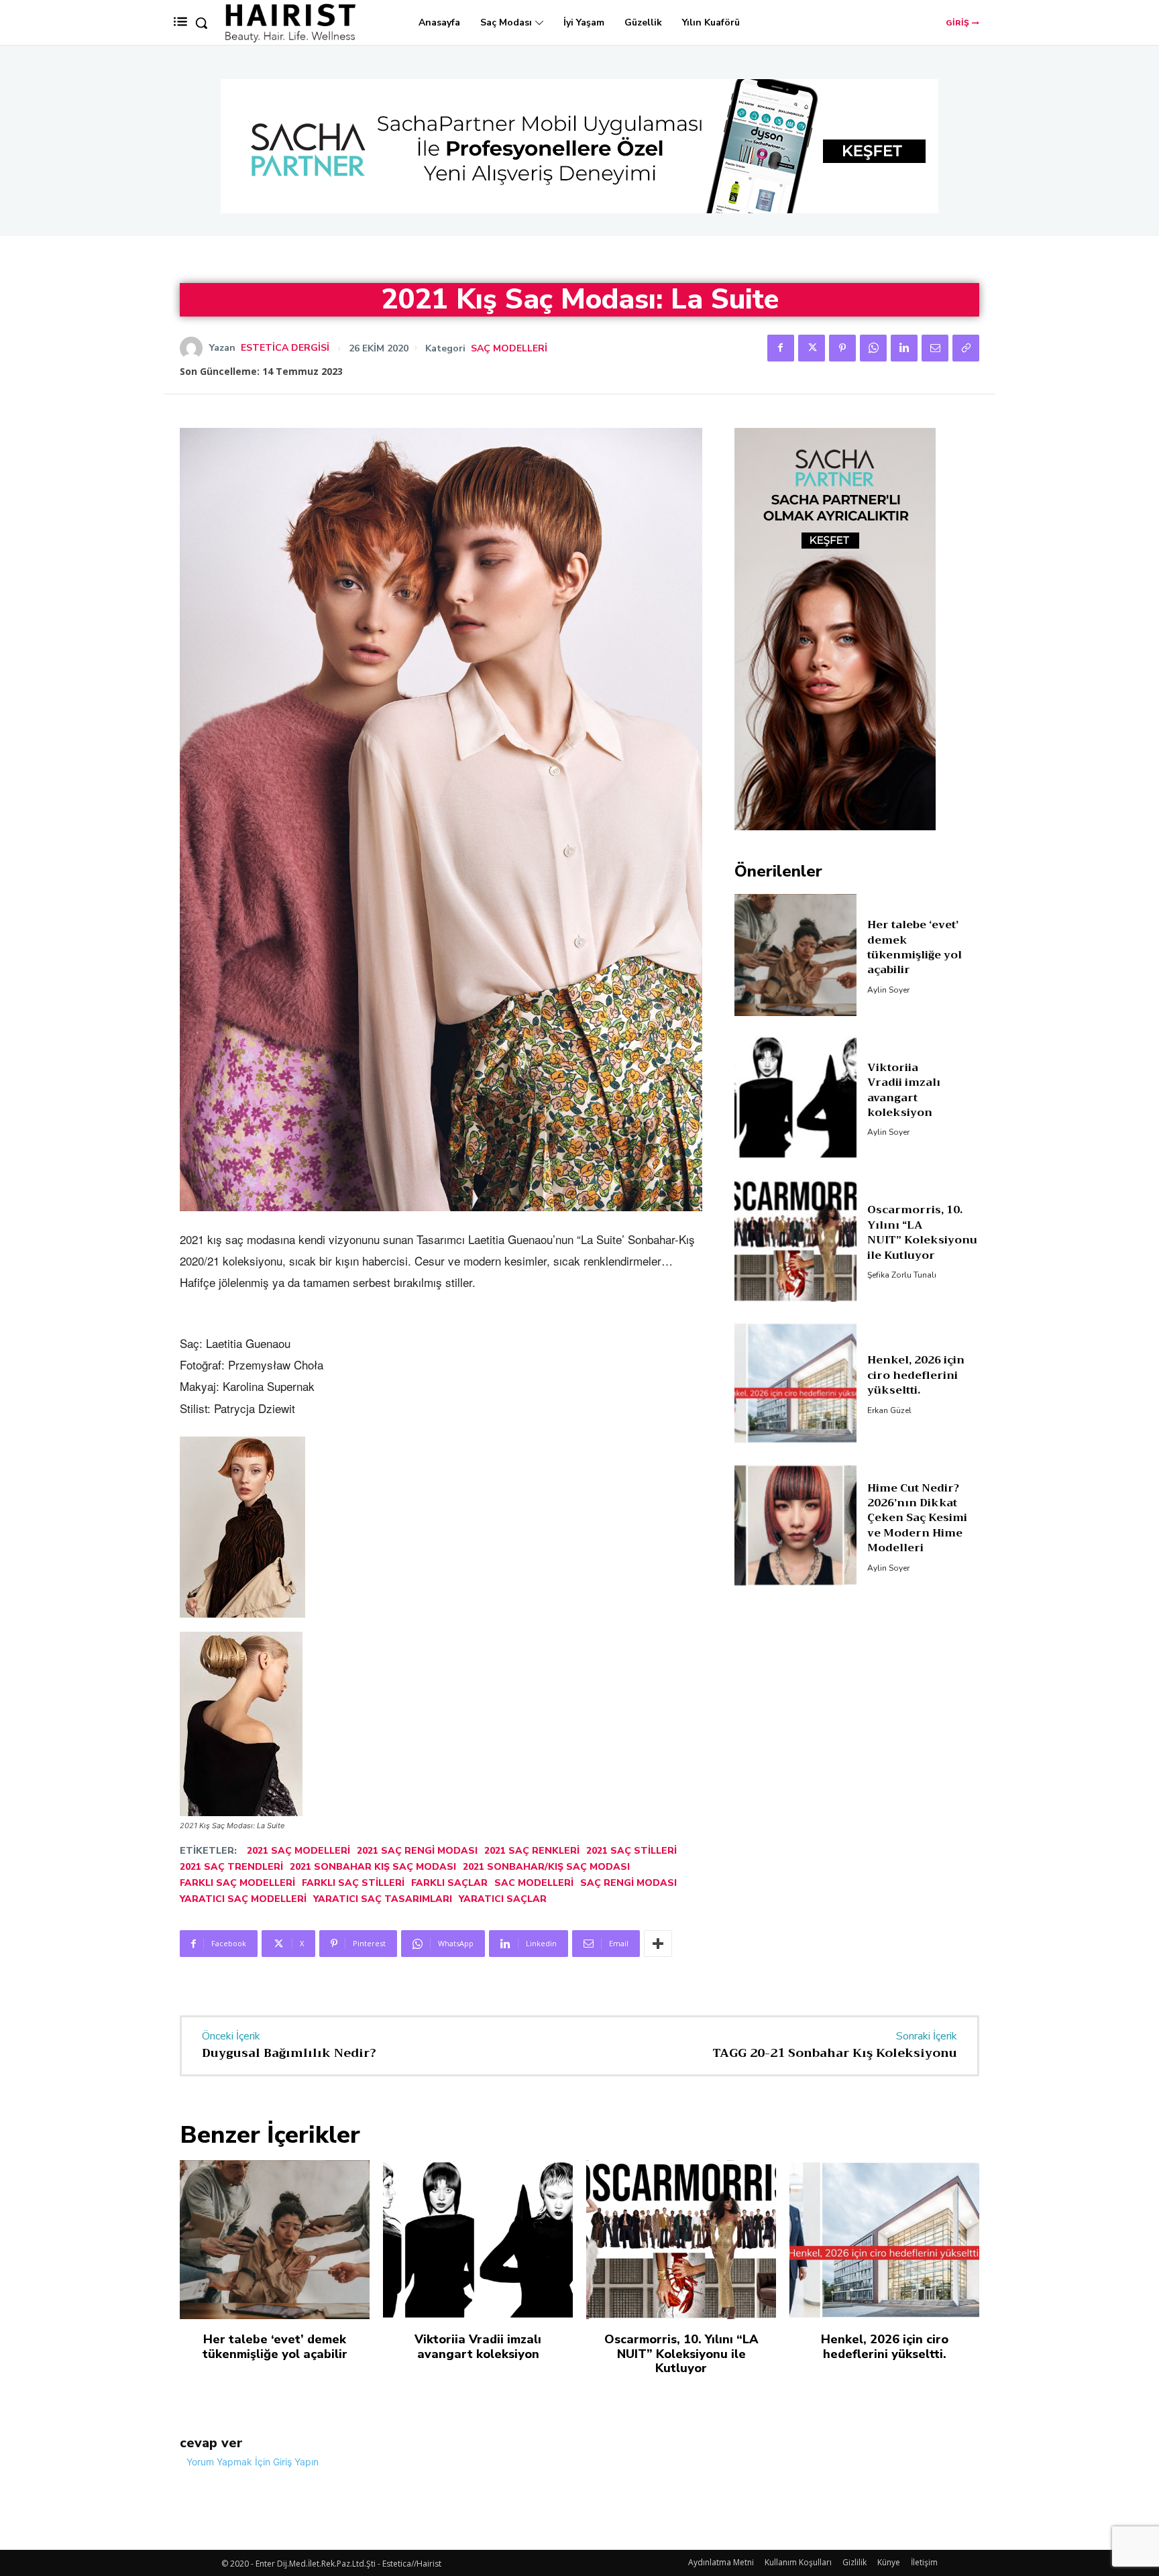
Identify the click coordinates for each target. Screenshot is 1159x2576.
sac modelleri (534, 1883)
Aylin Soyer (888, 990)
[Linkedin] (904, 348)
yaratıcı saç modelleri (243, 1899)
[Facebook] (781, 348)
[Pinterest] (842, 348)
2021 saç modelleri (298, 1851)
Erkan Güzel (889, 1410)
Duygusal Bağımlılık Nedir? (289, 2053)
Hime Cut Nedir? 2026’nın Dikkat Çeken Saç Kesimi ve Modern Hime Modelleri (917, 1518)
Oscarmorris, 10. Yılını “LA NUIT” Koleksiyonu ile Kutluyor (922, 1232)
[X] (812, 348)
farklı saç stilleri (353, 1883)
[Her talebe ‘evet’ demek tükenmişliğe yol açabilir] (796, 955)
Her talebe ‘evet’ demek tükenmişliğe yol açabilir (915, 947)
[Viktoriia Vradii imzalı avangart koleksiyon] (796, 1098)
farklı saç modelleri (237, 1883)
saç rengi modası (628, 1883)
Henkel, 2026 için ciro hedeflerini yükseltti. (916, 1375)
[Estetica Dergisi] (195, 348)
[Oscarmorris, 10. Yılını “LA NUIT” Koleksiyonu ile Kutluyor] (796, 1240)
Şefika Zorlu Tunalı (902, 1275)
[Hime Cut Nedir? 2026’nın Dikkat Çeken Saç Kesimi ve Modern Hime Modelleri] (796, 1525)
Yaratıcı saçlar (503, 1899)
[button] (201, 23)
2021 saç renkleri (532, 1851)
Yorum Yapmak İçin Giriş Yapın (253, 2462)
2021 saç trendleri (231, 1867)
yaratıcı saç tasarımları (383, 1899)
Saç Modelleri (509, 349)
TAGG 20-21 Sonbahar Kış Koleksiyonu (835, 2053)
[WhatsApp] (873, 348)
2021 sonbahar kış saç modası (373, 1867)
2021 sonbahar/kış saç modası (546, 1867)
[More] (658, 1944)
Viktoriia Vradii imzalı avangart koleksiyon (904, 1090)
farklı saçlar (449, 1883)
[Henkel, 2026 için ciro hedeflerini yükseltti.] (796, 1383)
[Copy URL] (966, 348)
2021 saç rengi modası (417, 1851)
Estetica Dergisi (285, 348)
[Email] (935, 348)
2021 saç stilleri (631, 1851)
